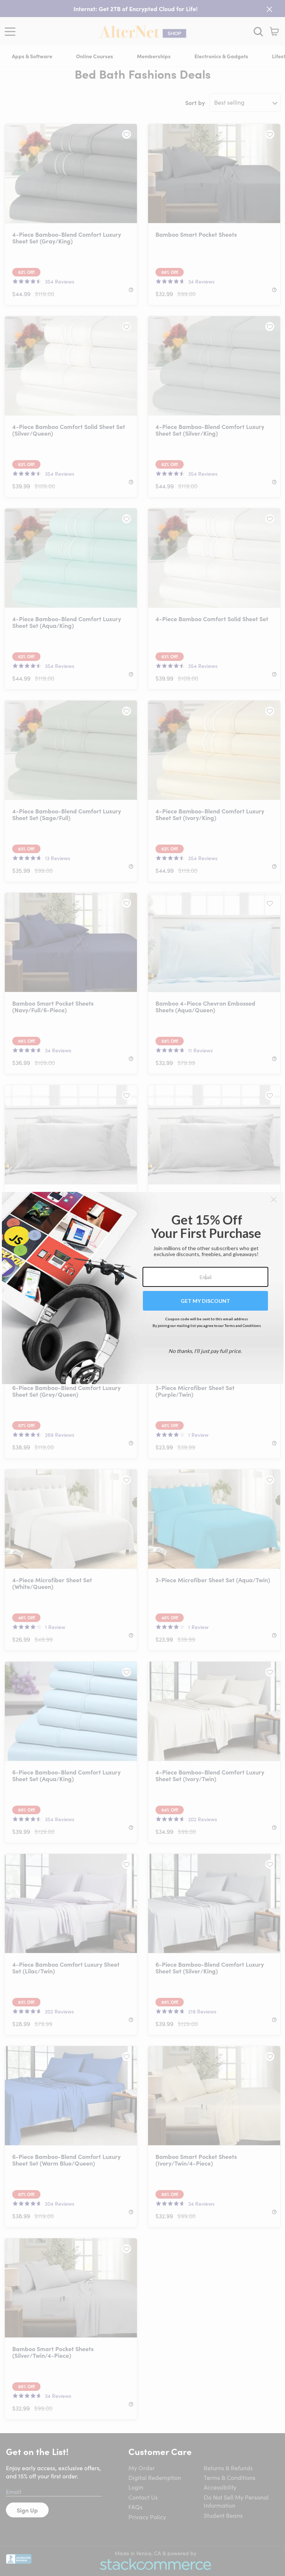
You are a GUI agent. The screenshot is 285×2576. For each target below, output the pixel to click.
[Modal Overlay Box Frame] (143, 1288)
